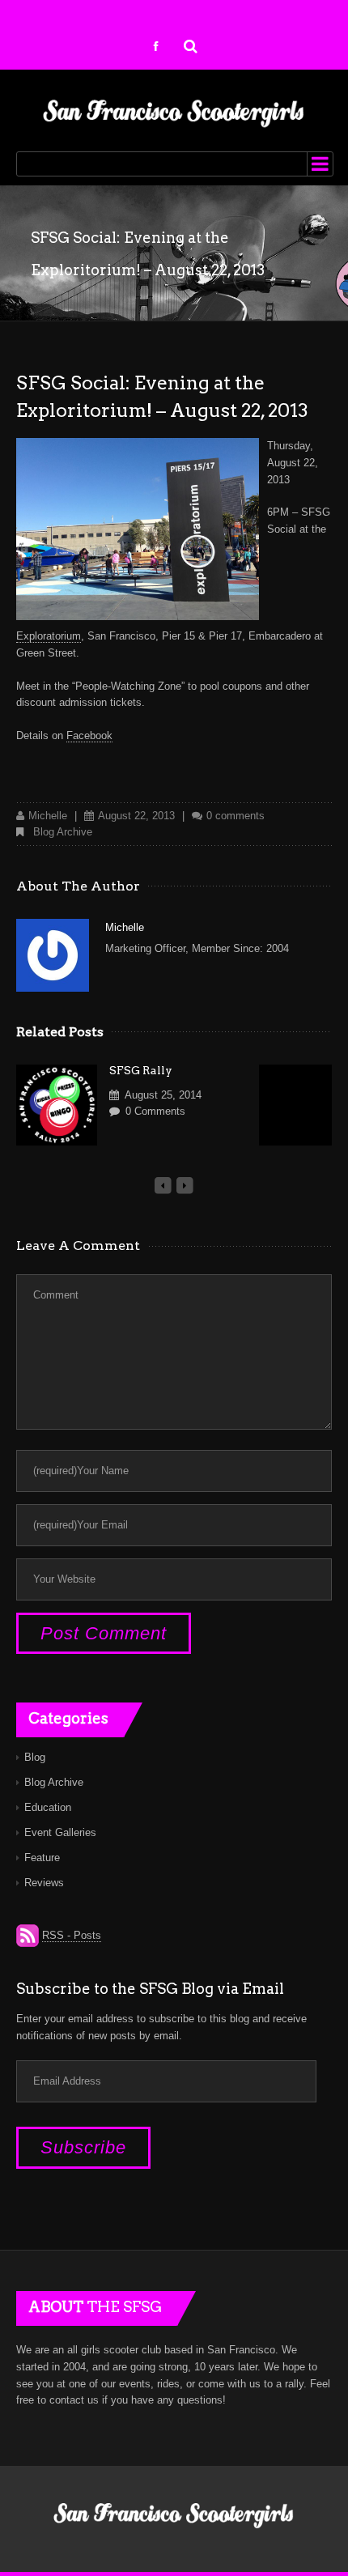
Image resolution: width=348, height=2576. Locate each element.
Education (48, 1807)
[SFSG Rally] (57, 1105)
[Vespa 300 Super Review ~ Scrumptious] (299, 1105)
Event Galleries (60, 1832)
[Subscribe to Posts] (28, 1936)
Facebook (89, 735)
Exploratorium (49, 636)
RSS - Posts (72, 1935)
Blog (35, 1757)
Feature (42, 1858)
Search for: (191, 45)
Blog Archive (63, 832)
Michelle (48, 816)
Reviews (44, 1883)
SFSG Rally (141, 1070)
